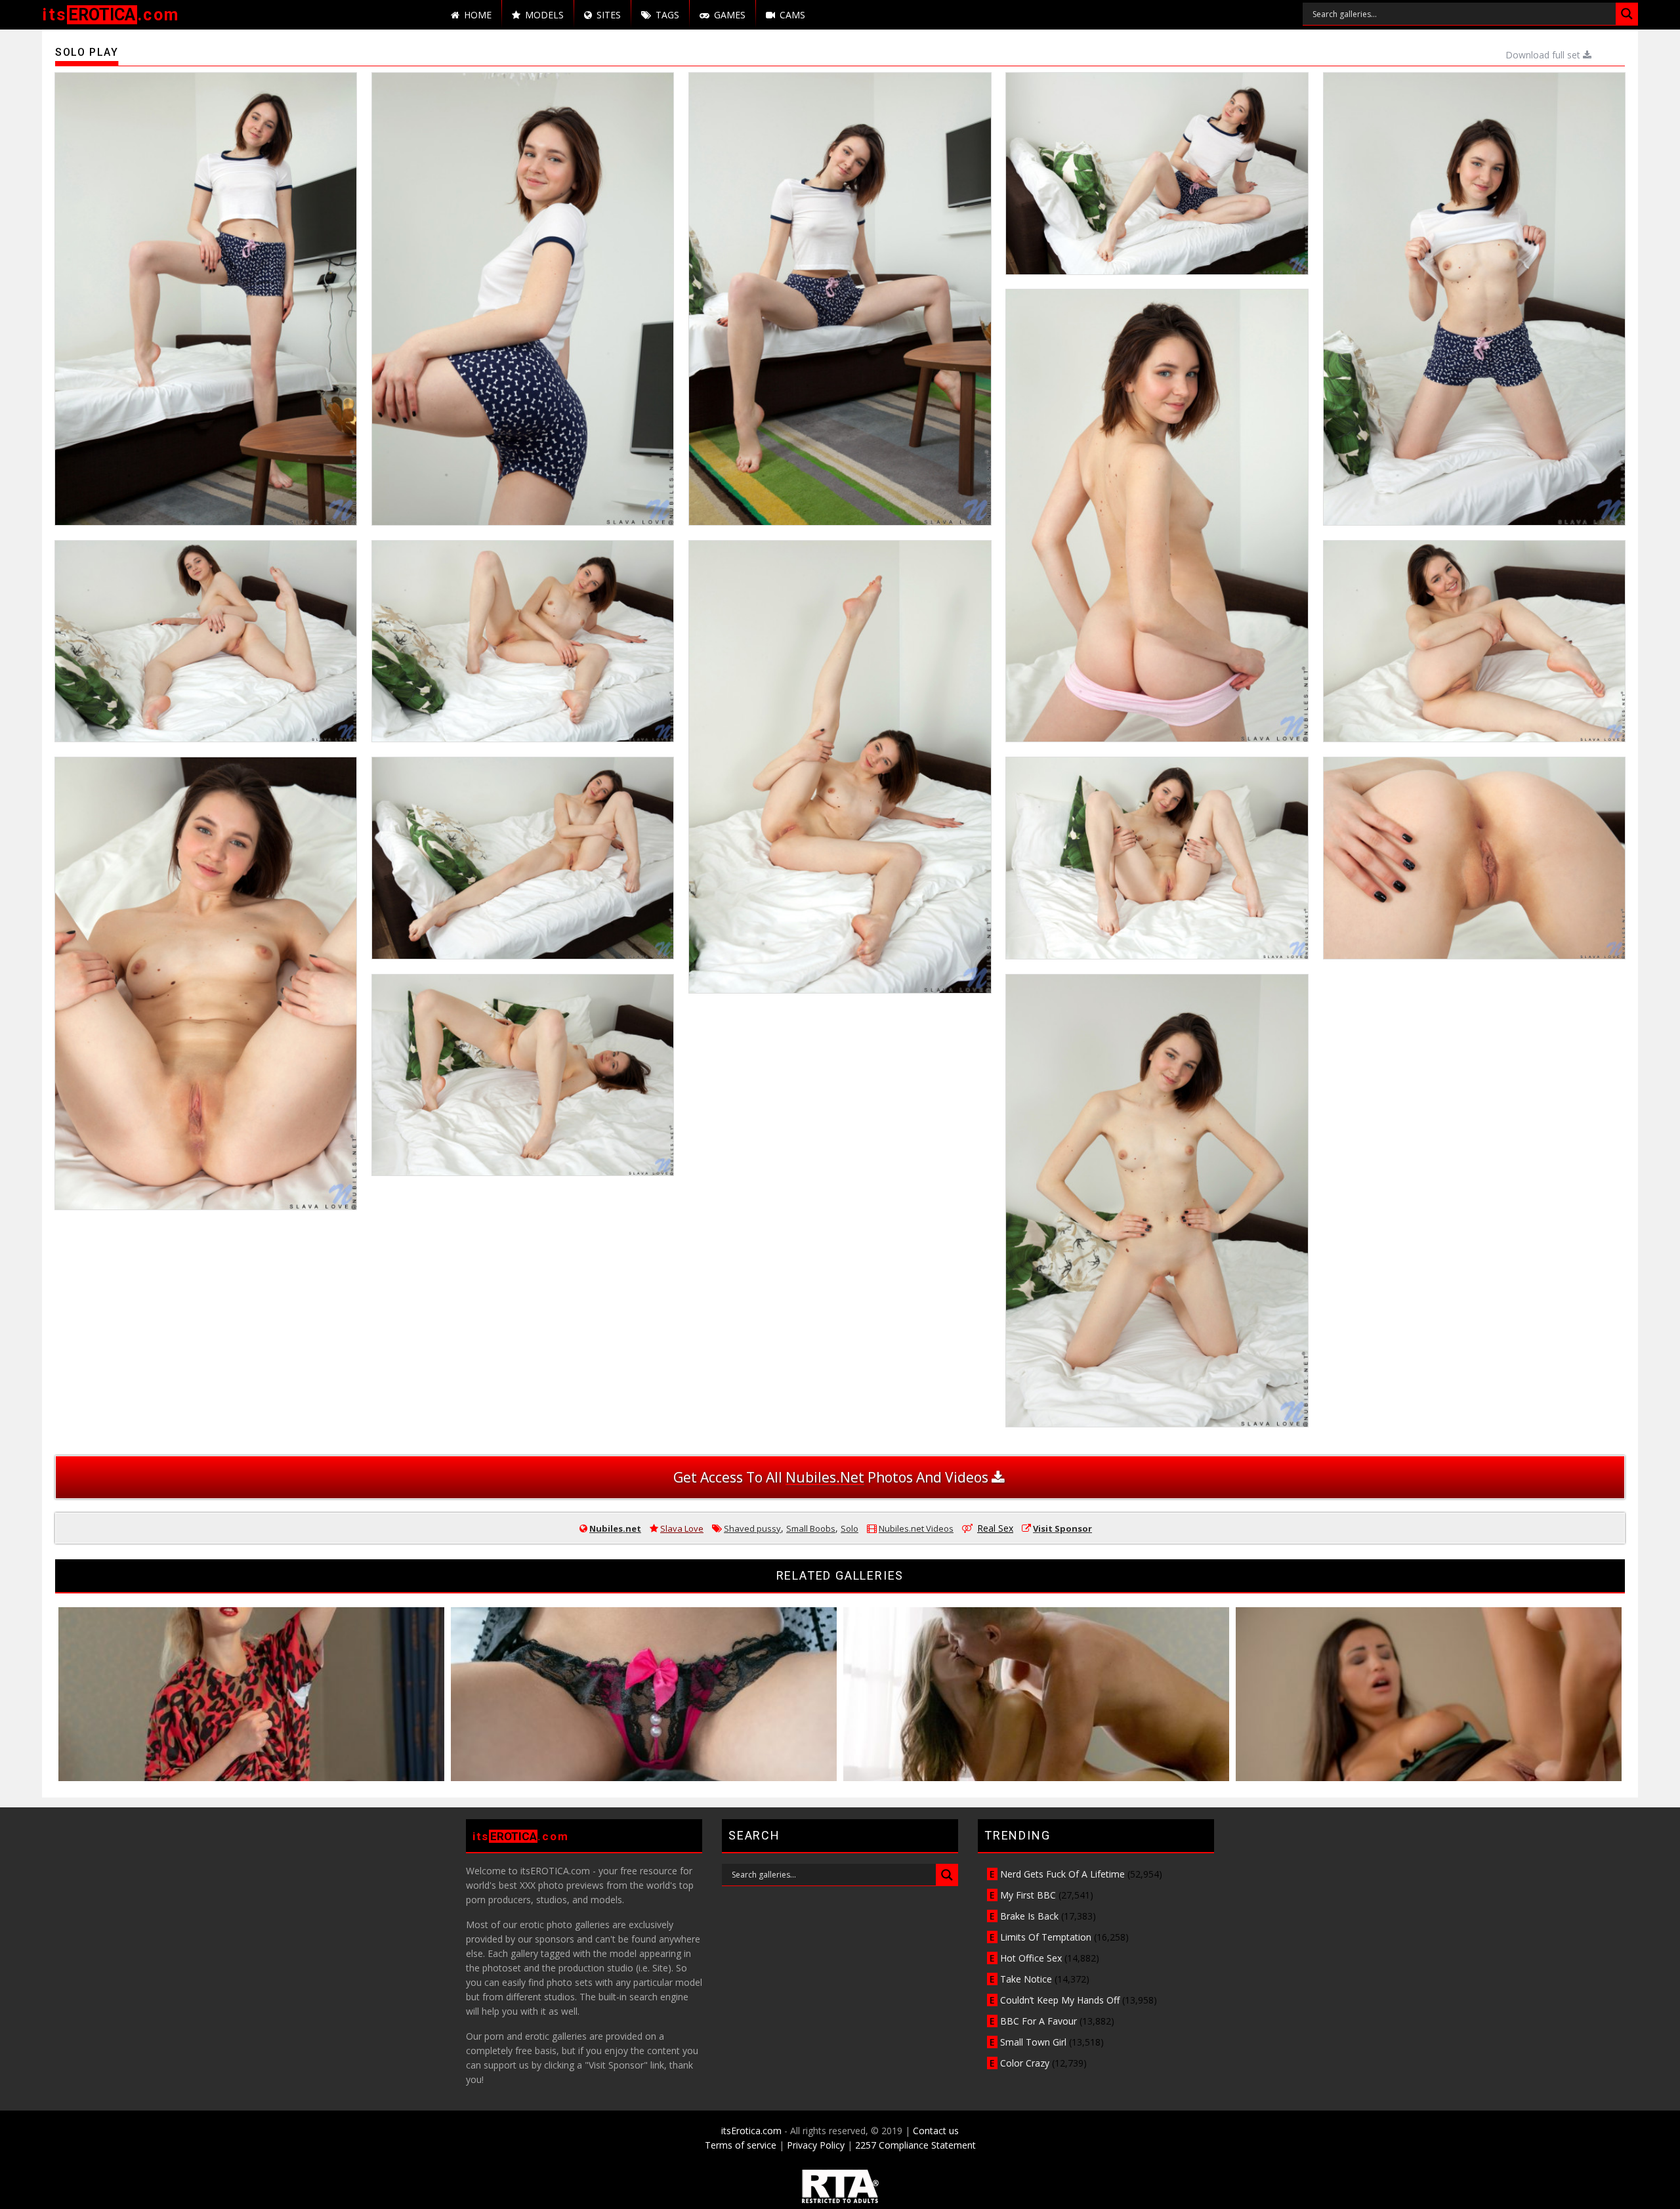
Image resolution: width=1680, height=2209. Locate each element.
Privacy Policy (816, 2145)
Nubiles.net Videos (916, 1528)
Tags (667, 15)
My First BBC (1028, 1895)
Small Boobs (811, 1528)
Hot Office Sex (1031, 1958)
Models (544, 15)
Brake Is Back (1029, 1916)
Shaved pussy (752, 1528)
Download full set (1544, 55)
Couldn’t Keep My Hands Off (1060, 2000)
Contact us (936, 2131)
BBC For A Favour (1039, 2021)
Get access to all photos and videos (832, 1477)
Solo (850, 1528)
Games (730, 15)
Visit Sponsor (1062, 1528)
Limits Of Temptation (1046, 1937)
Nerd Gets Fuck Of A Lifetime (1062, 1874)
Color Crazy (1025, 2063)
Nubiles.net (615, 1528)
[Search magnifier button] (1627, 14)
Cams (792, 15)
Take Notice (1026, 1979)
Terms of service (741, 2145)
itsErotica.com (751, 2131)
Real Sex (995, 1528)
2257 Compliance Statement (915, 2145)
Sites (609, 15)
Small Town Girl (1033, 2042)
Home (478, 15)
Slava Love (682, 1528)
